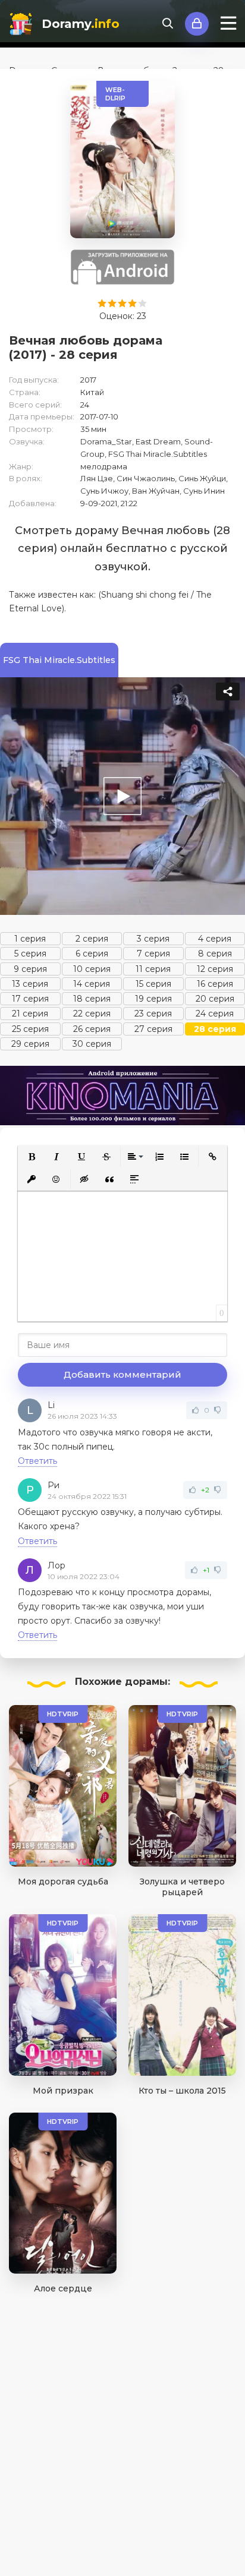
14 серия (92, 984)
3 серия (153, 939)
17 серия (30, 999)
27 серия (153, 1029)
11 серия (153, 969)
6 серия (92, 954)
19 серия (153, 999)
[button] (32, 1157)
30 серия (92, 1044)
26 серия (92, 1029)
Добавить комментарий (122, 1374)
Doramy (81, 24)
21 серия (30, 1014)
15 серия (153, 984)
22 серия (92, 1014)
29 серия (30, 1044)
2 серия (92, 939)
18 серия (92, 999)
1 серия (30, 939)
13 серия (30, 984)
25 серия (30, 1029)
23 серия (153, 1014)
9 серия (30, 969)
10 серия (92, 969)
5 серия (30, 954)
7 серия (153, 954)
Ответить (37, 1461)
